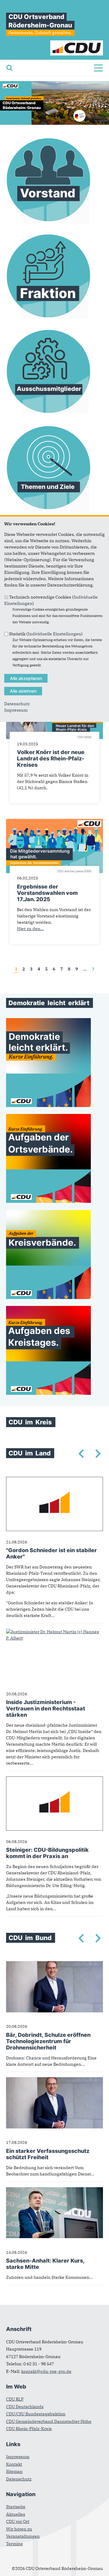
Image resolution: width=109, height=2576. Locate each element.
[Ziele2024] (48, 511)
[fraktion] (48, 319)
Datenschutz (17, 704)
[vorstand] (48, 223)
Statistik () (46, 634)
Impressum (16, 710)
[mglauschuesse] (48, 415)
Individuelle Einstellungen (54, 634)
